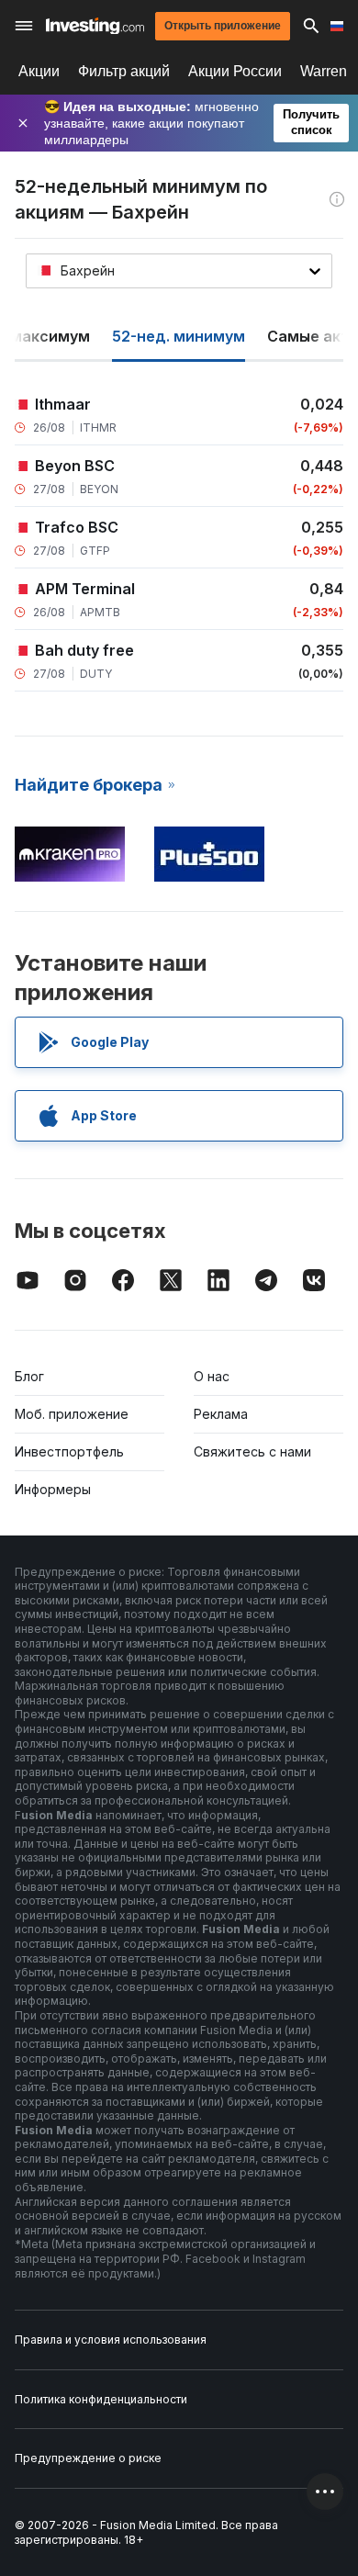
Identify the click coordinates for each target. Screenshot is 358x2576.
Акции (39, 71)
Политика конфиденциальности (101, 2399)
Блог (29, 1376)
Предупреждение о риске (88, 2458)
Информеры (53, 1489)
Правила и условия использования (111, 2340)
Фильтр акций (124, 71)
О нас (212, 1376)
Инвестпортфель (69, 1451)
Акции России (235, 71)
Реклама (221, 1414)
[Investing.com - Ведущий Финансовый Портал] (95, 26)
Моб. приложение (72, 1414)
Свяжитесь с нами (252, 1451)
